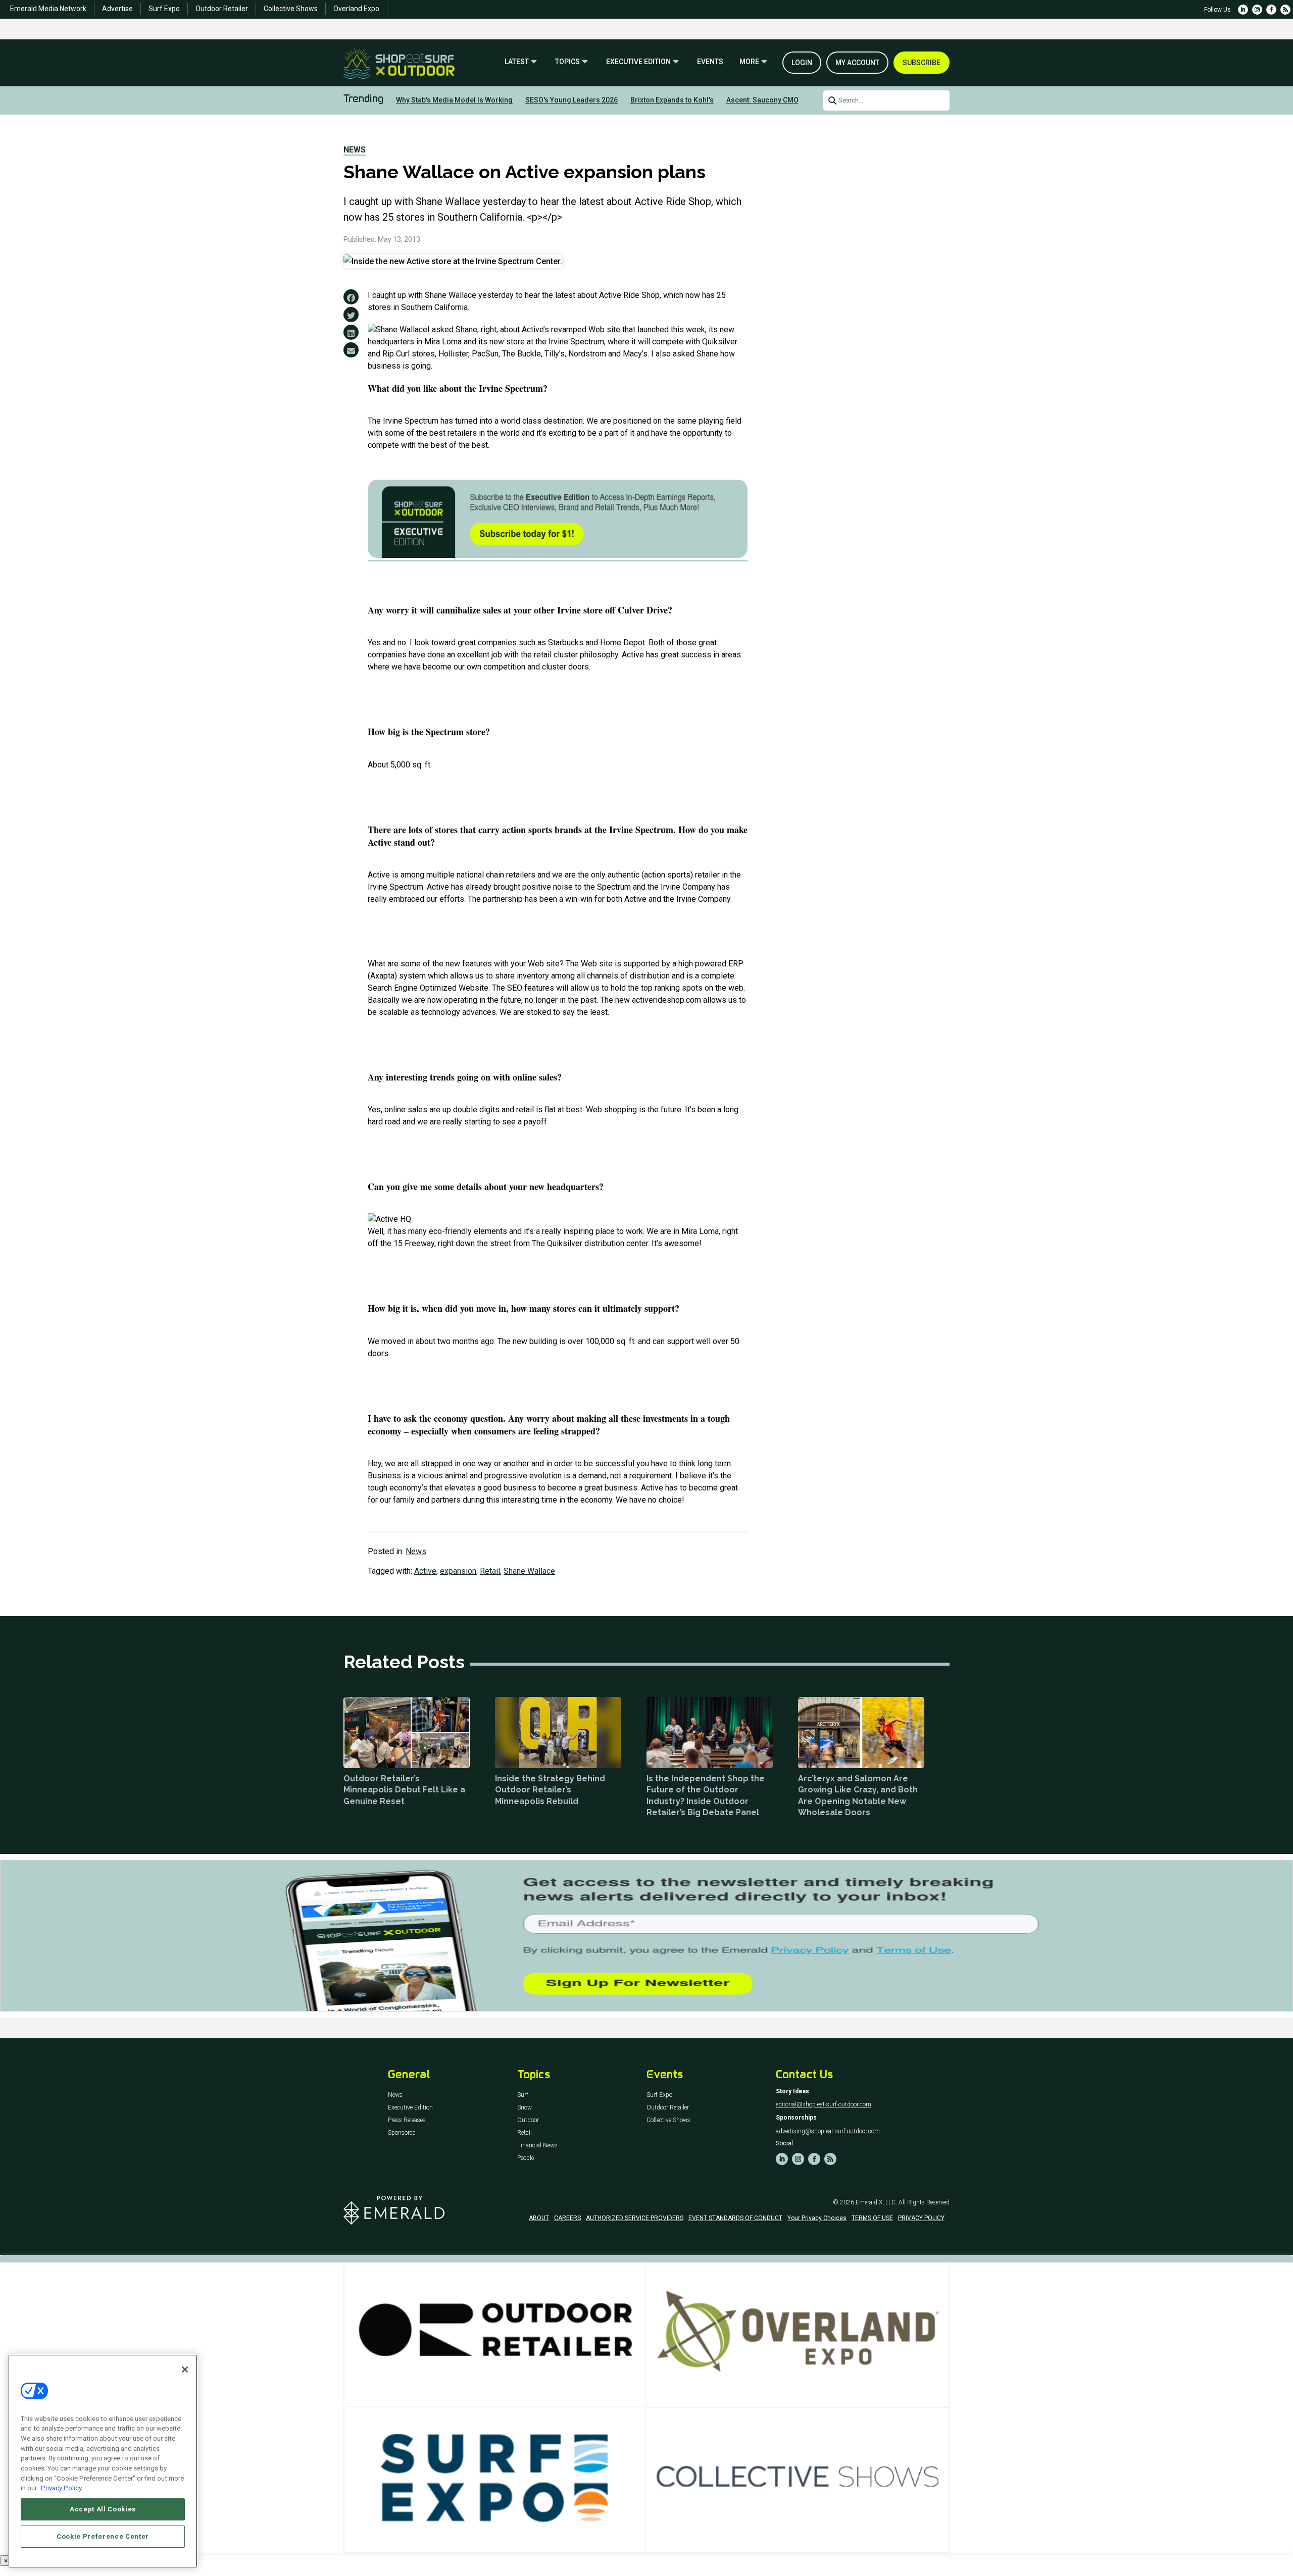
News (355, 150)
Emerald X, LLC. (876, 2202)
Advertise (117, 9)
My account (857, 63)
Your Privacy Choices (817, 2218)
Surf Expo (164, 9)
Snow (525, 2108)
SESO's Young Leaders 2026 (571, 100)
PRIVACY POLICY (921, 2218)
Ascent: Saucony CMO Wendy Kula (782, 100)
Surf (523, 2095)
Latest (517, 62)
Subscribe (922, 63)
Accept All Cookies (103, 2509)
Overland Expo (356, 9)
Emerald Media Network (48, 9)
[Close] (185, 2369)
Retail (490, 1571)
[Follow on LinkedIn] (1243, 10)
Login (802, 63)
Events (710, 62)
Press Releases (407, 2120)
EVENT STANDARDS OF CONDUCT (735, 2218)
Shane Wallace (529, 1571)
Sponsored (402, 2133)
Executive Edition (638, 62)
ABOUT (539, 2218)
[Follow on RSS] (1285, 10)
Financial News (537, 2146)
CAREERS (567, 2218)
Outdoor (528, 2120)
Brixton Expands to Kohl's (672, 100)
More (749, 62)
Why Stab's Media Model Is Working (454, 100)
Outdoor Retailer (222, 9)
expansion (458, 1571)
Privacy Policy (61, 2488)
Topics (567, 62)
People (526, 2158)
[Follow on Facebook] (1271, 10)
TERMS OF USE (872, 2218)
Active (425, 1571)
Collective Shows (291, 9)
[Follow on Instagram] (1257, 10)
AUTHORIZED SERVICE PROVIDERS (635, 2218)
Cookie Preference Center (103, 2536)
